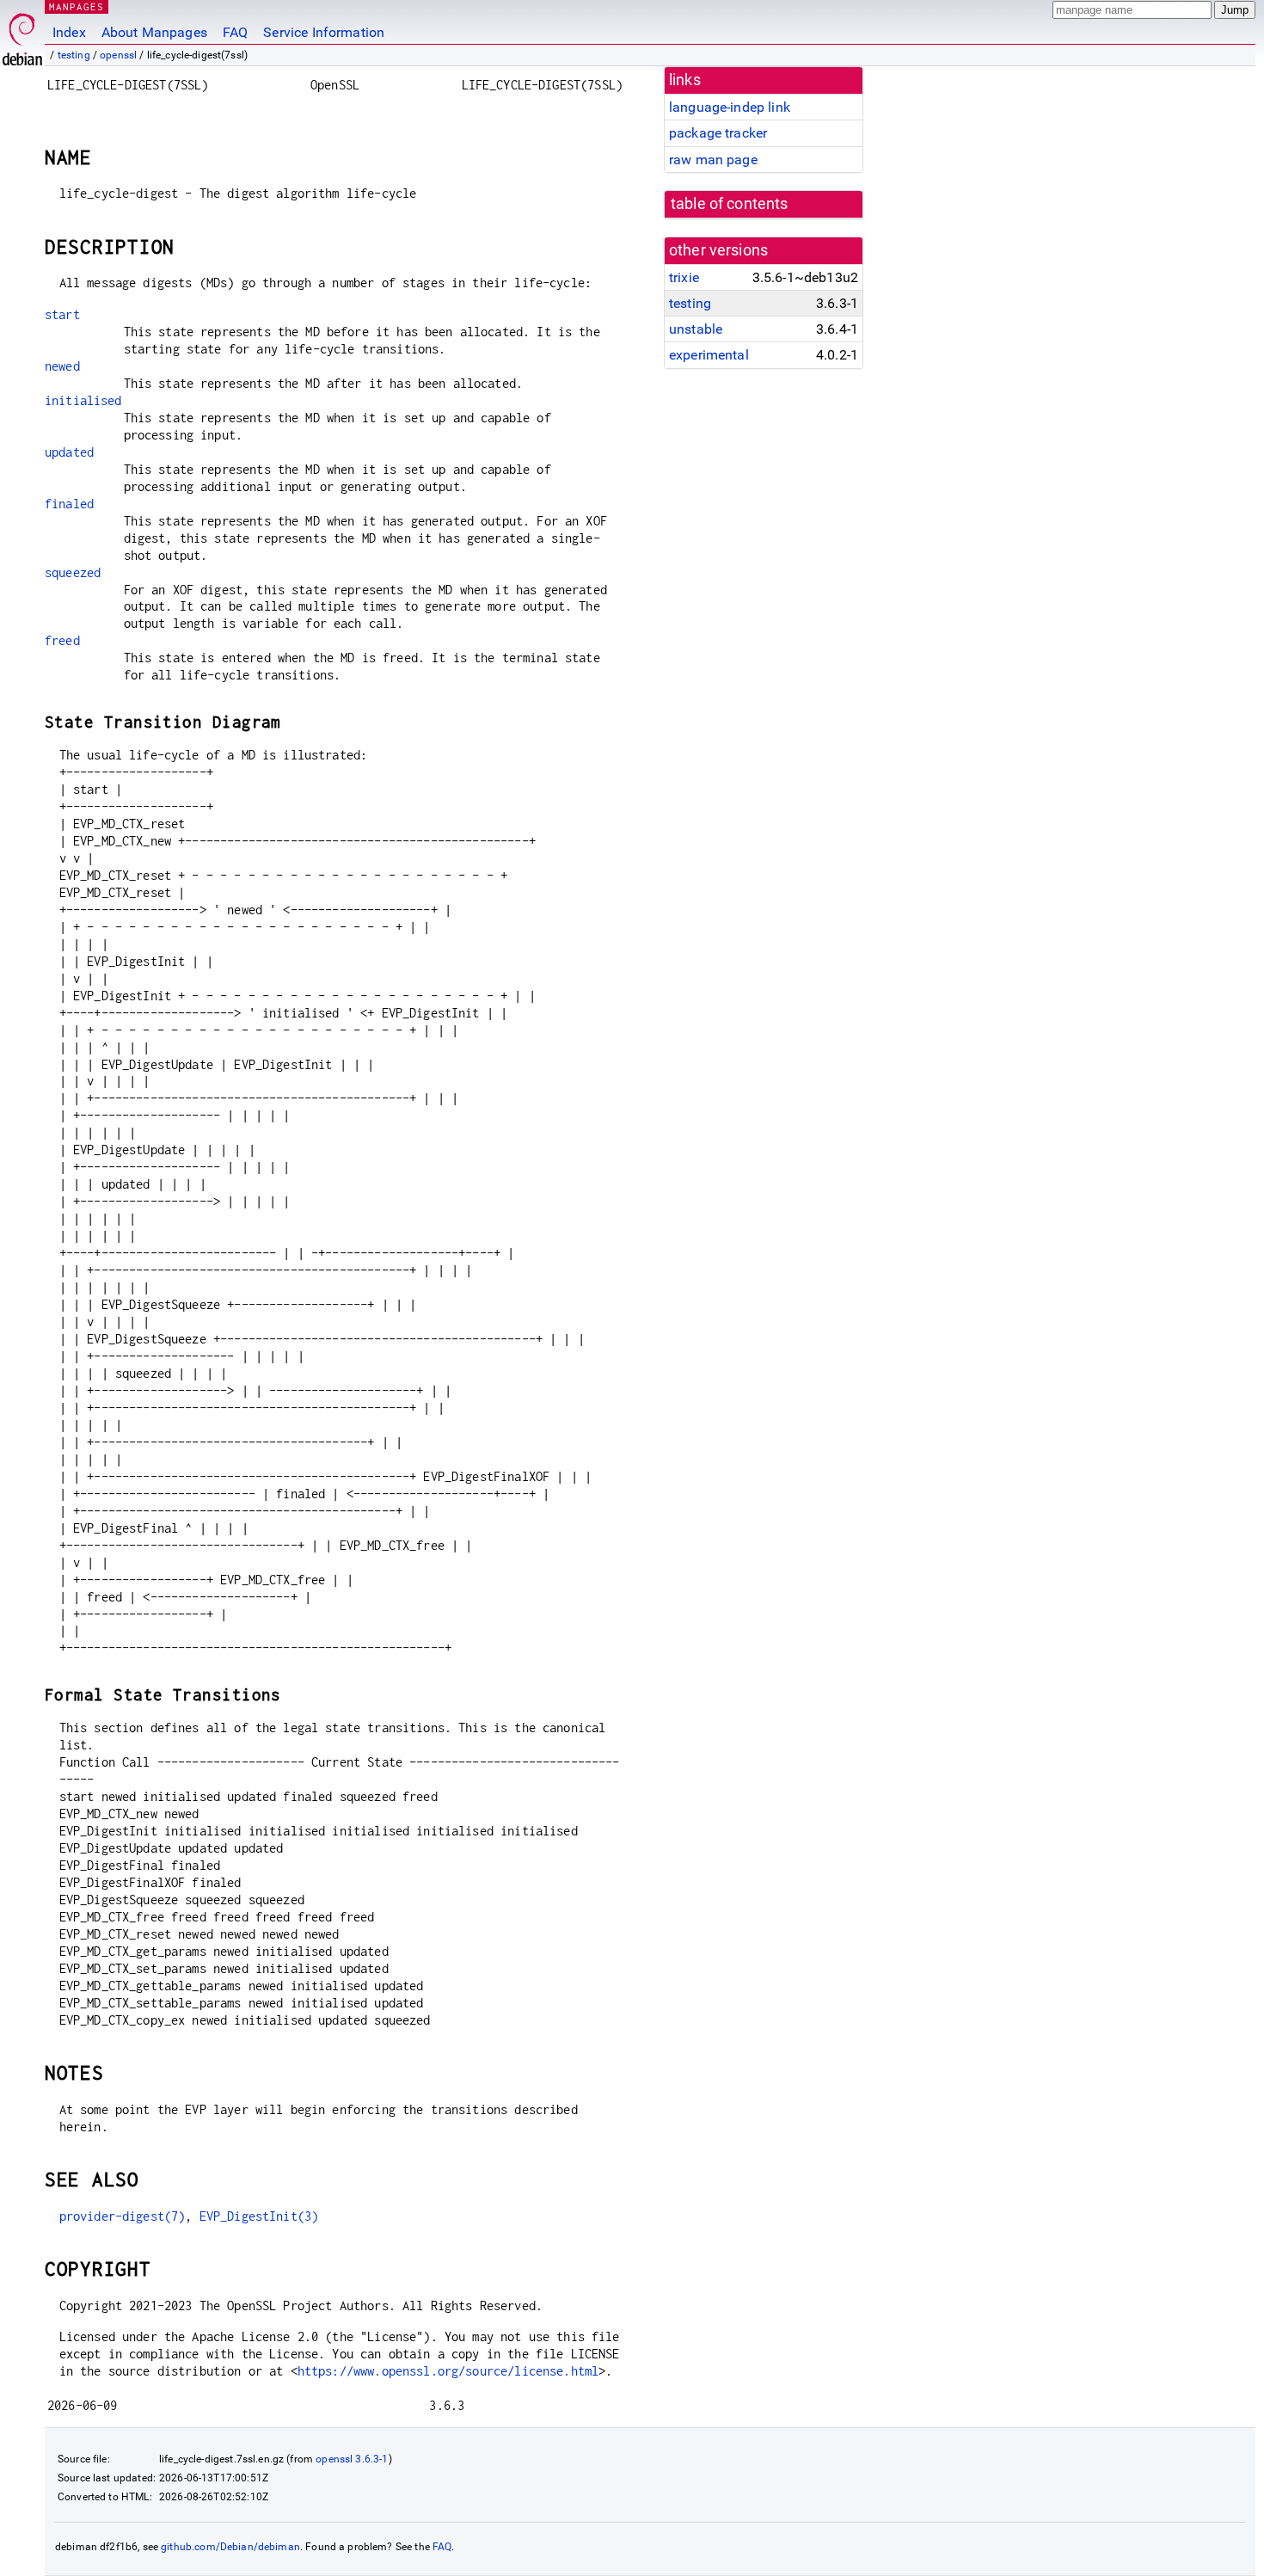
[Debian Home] (22, 35)
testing (74, 55)
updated (69, 452)
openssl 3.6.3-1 (352, 2459)
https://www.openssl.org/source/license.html (448, 2371)
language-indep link (730, 107)
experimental (709, 355)
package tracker (718, 133)
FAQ (235, 32)
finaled (69, 504)
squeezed (73, 572)
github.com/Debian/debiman (230, 2547)
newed (62, 366)
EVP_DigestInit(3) (259, 2216)
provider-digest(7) (123, 2216)
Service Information (324, 32)
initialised (83, 400)
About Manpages (154, 32)
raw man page (713, 160)
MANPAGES (77, 6)
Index (69, 32)
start (62, 314)
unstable (696, 329)
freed (62, 640)
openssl (118, 55)
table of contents (730, 204)
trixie (684, 277)
